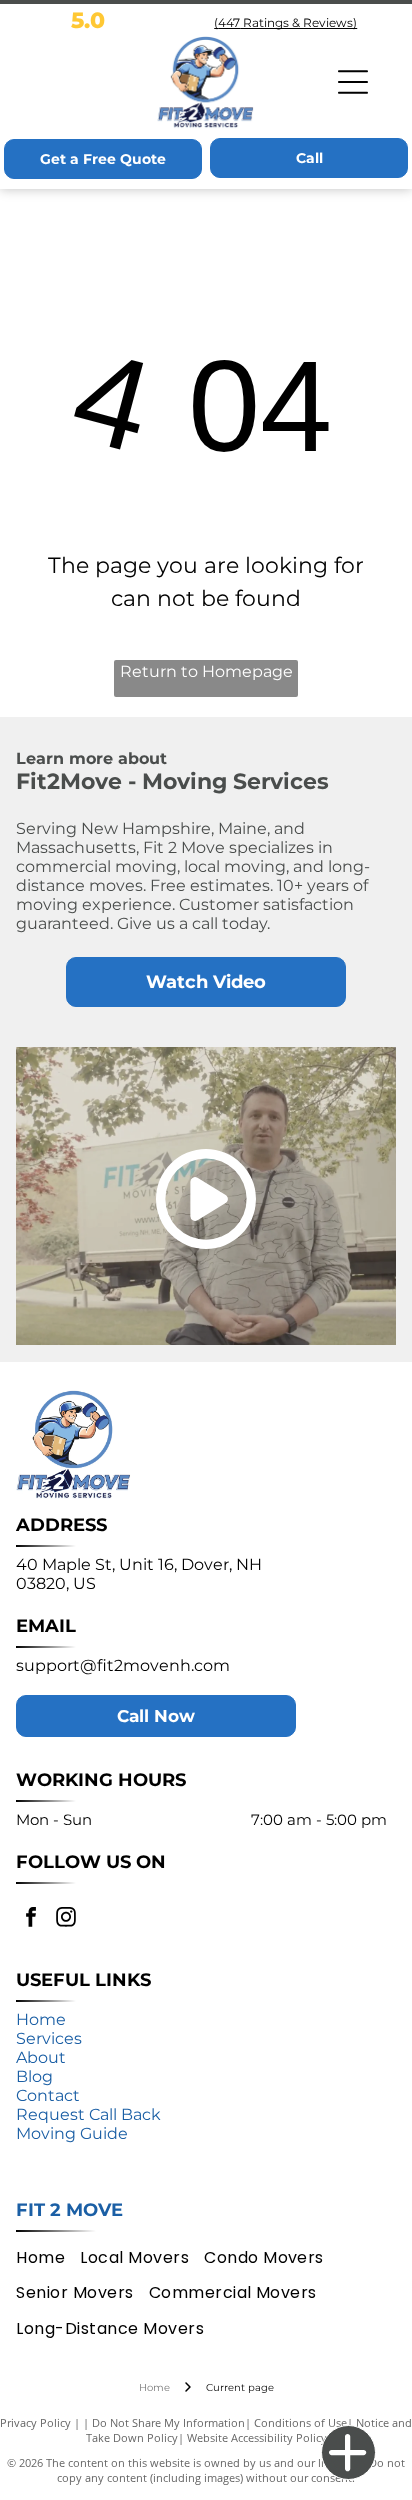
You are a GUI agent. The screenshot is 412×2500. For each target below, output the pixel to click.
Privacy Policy (35, 2422)
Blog (34, 2076)
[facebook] (31, 1919)
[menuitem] (48, 2257)
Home (41, 2019)
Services (49, 2038)
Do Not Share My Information (168, 2422)
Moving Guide (72, 2133)
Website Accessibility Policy (257, 2437)
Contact (48, 2095)
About (41, 2057)
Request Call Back (88, 2114)
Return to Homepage (206, 671)
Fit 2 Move (69, 2210)
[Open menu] (353, 82)
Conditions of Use (300, 2422)
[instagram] (66, 1919)
